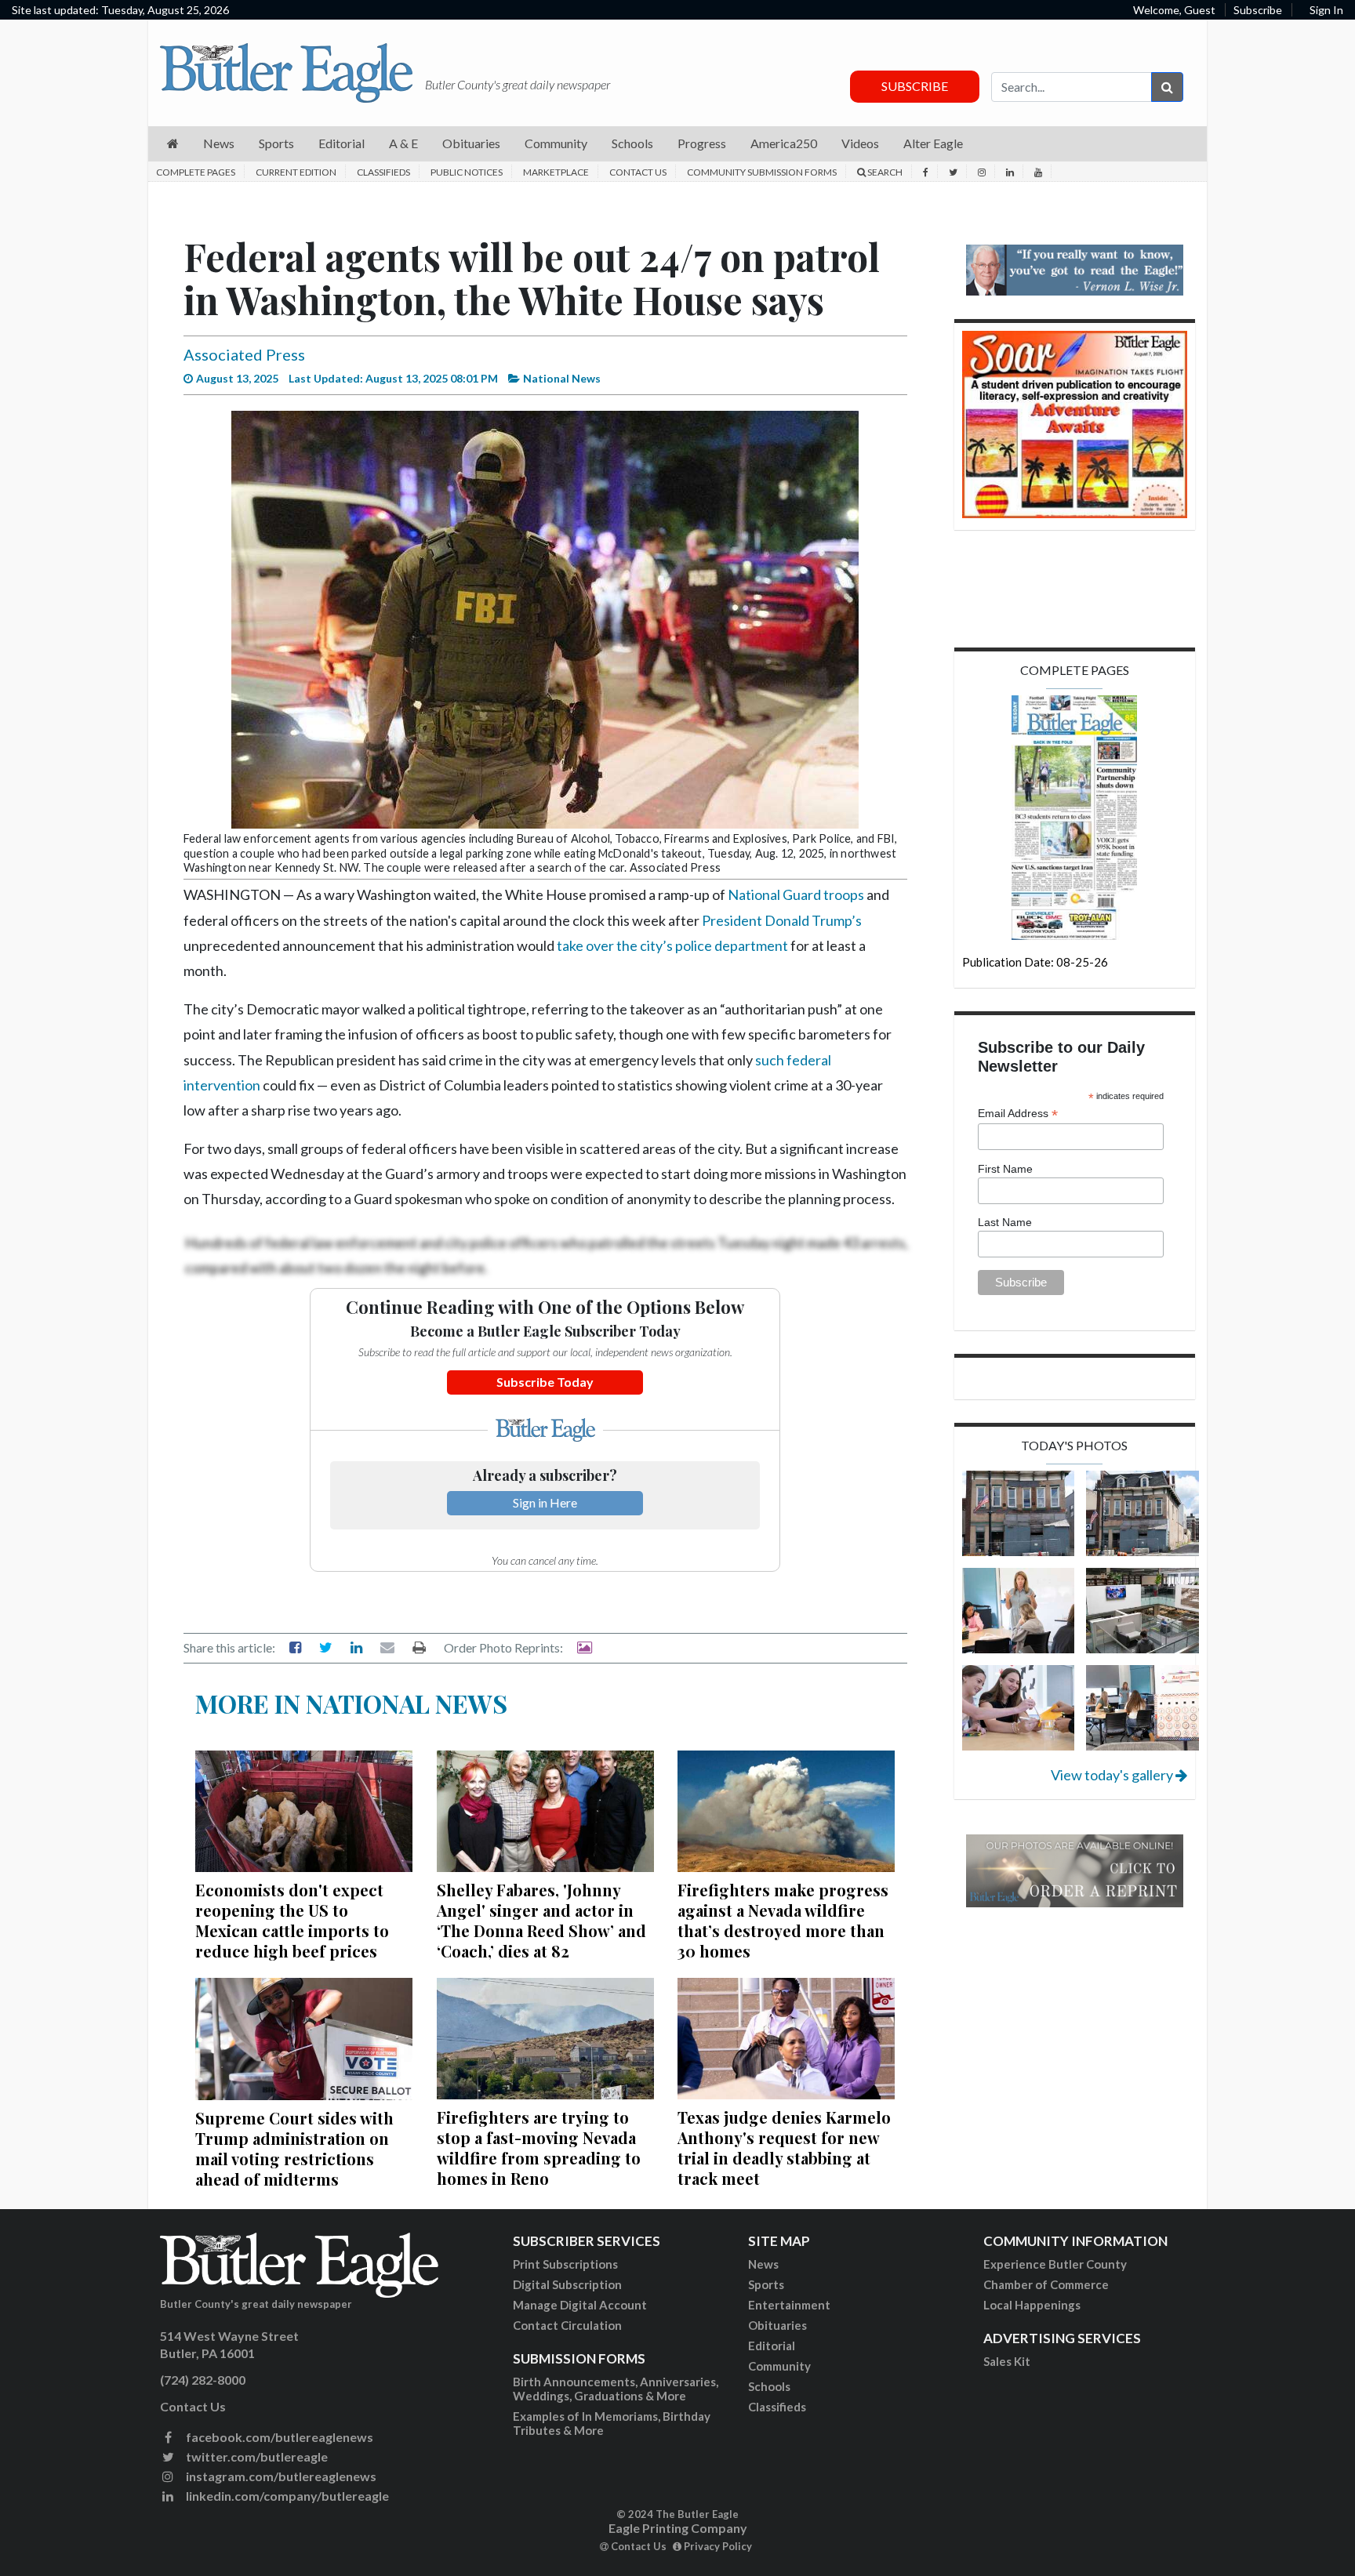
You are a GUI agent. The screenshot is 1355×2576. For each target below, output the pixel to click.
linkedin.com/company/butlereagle (286, 2496)
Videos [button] (860, 143)
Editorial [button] (341, 143)
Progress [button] (702, 143)
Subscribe (1258, 10)
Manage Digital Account (580, 2305)
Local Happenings (1032, 2305)
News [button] (219, 143)
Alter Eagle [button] (933, 143)
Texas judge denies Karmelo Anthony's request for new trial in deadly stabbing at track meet (784, 2148)
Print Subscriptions (565, 2264)
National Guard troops (796, 894)
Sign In (1326, 10)
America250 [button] (784, 143)
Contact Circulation (567, 2325)
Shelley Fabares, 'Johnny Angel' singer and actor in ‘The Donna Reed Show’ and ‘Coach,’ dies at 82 (541, 1920)
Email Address (1018, 1114)
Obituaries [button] (471, 143)
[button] (173, 144)
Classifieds (383, 172)
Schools (769, 2386)
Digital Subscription (567, 2284)
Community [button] (556, 143)
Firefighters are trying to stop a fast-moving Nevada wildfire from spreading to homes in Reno (539, 2148)
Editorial (772, 2346)
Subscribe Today (545, 1382)
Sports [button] (276, 143)
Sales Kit (1007, 2361)
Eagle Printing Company (678, 2528)
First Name (1005, 1169)
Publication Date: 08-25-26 (1035, 962)
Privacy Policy (717, 2546)
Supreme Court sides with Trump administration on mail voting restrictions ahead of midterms (294, 2148)
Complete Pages (196, 172)
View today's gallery (1113, 1775)
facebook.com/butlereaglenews (278, 2437)
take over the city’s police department (672, 945)
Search (884, 172)
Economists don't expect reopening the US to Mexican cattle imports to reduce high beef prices (292, 1920)
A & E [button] (403, 143)
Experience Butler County (1055, 2264)
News (763, 2264)
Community (779, 2366)
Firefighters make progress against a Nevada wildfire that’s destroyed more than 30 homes (783, 1920)
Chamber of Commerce (1046, 2284)
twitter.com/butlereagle (256, 2456)
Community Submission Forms (762, 172)
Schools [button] (632, 143)
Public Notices (467, 172)
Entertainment (789, 2305)
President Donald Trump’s (782, 920)
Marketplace (556, 172)
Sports (766, 2284)
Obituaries (777, 2325)
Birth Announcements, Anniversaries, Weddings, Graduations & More (616, 2389)
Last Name (1005, 1222)
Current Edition (296, 172)
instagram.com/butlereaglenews (280, 2476)
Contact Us (638, 172)
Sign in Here (545, 1502)
